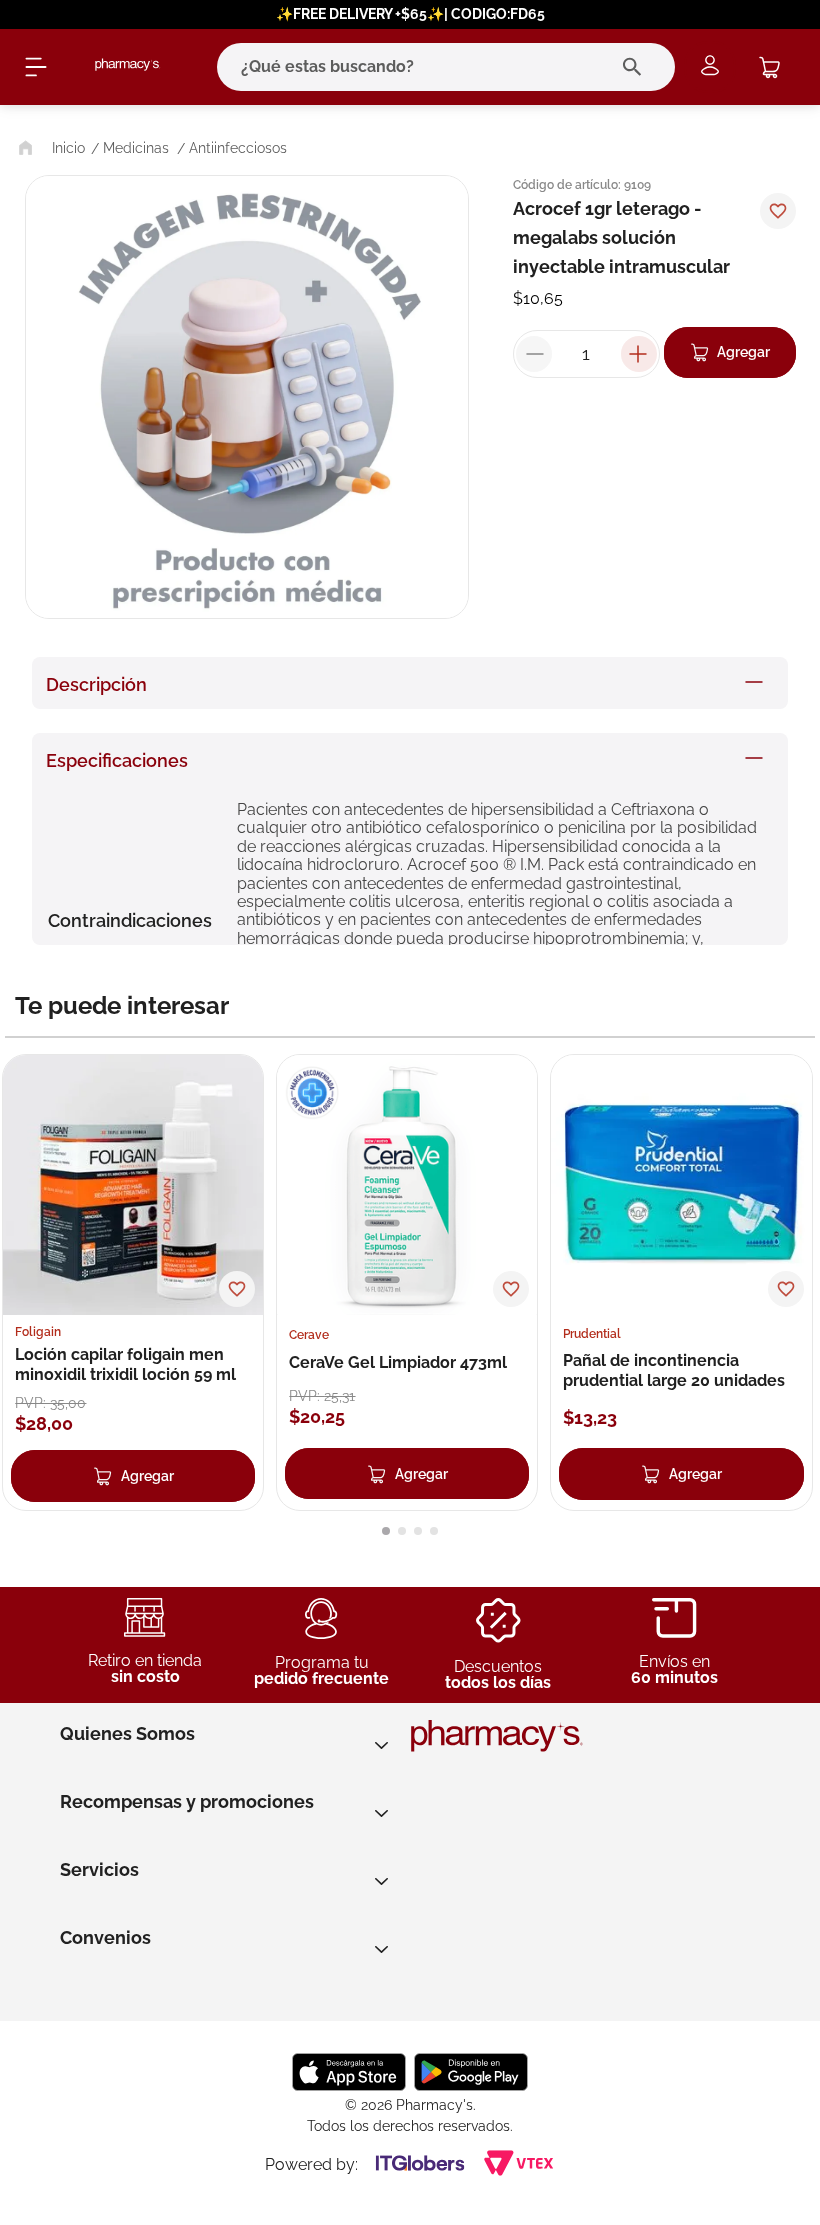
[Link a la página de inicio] (49, 148)
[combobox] (418, 67)
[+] (639, 354)
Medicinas (136, 148)
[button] (386, 1531)
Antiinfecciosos (238, 148)
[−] (534, 354)
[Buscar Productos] (636, 67)
